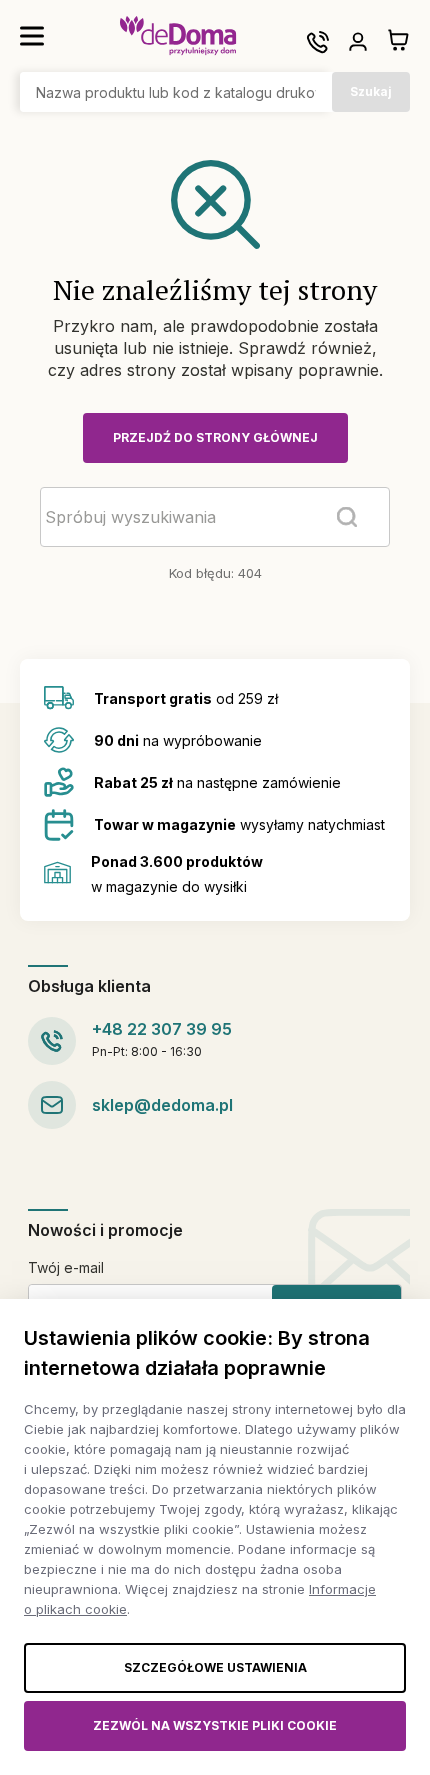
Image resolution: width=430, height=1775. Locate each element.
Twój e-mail (66, 1267)
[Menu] (32, 36)
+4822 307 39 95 (162, 1029)
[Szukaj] (347, 517)
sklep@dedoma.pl (162, 1105)
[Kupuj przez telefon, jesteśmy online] (318, 42)
